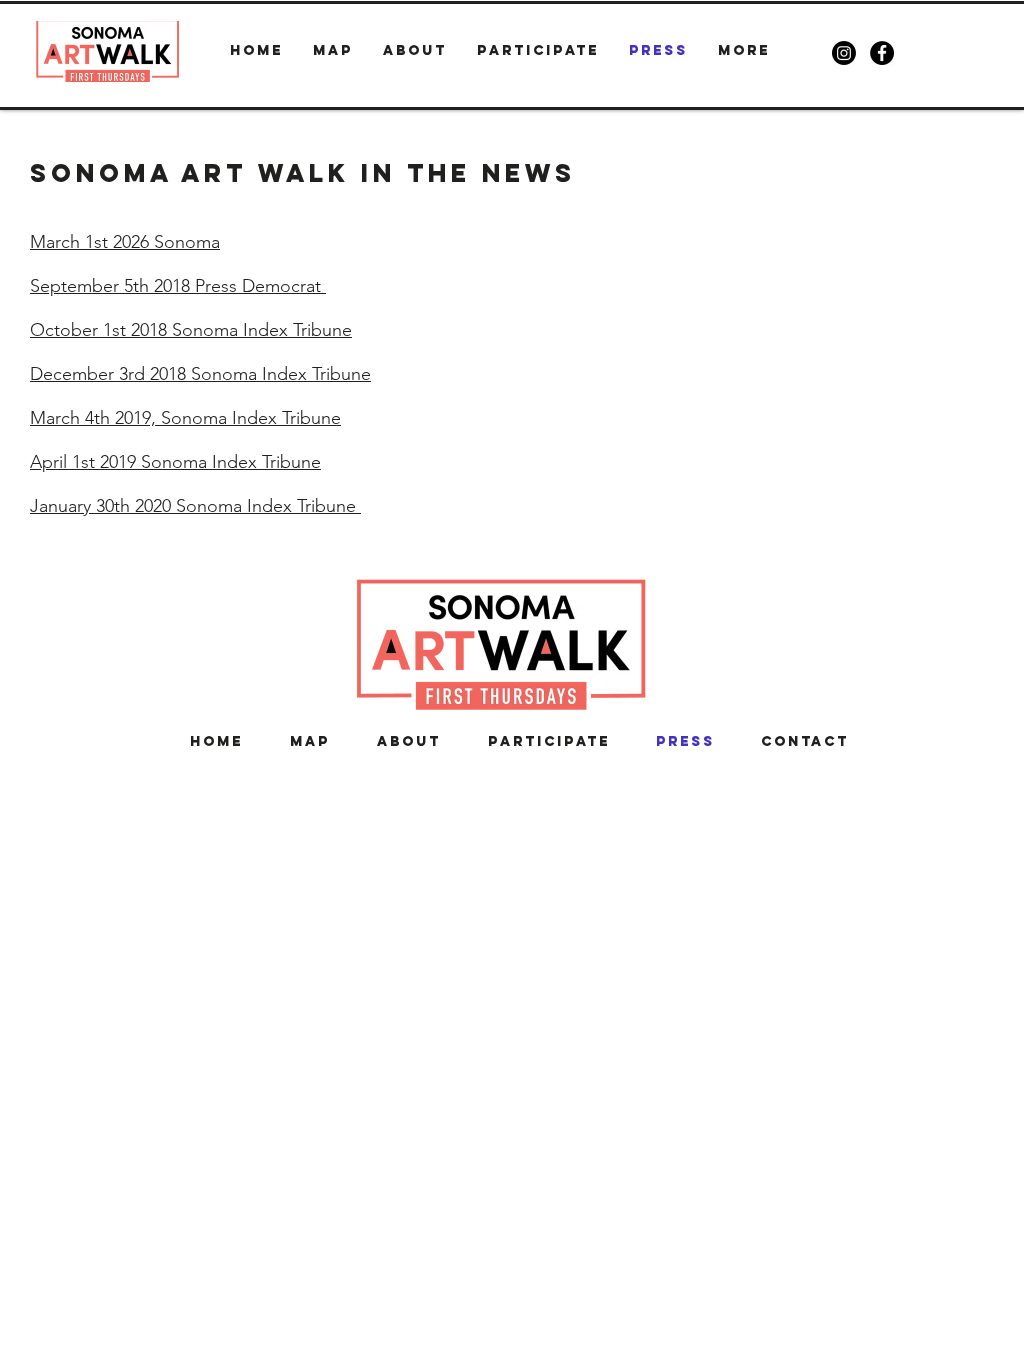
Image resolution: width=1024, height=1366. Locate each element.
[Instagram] (844, 53)
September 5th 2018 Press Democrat (178, 286)
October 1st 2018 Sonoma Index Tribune (191, 330)
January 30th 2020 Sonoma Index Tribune (195, 506)
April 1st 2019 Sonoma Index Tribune (175, 462)
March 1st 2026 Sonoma (125, 242)
